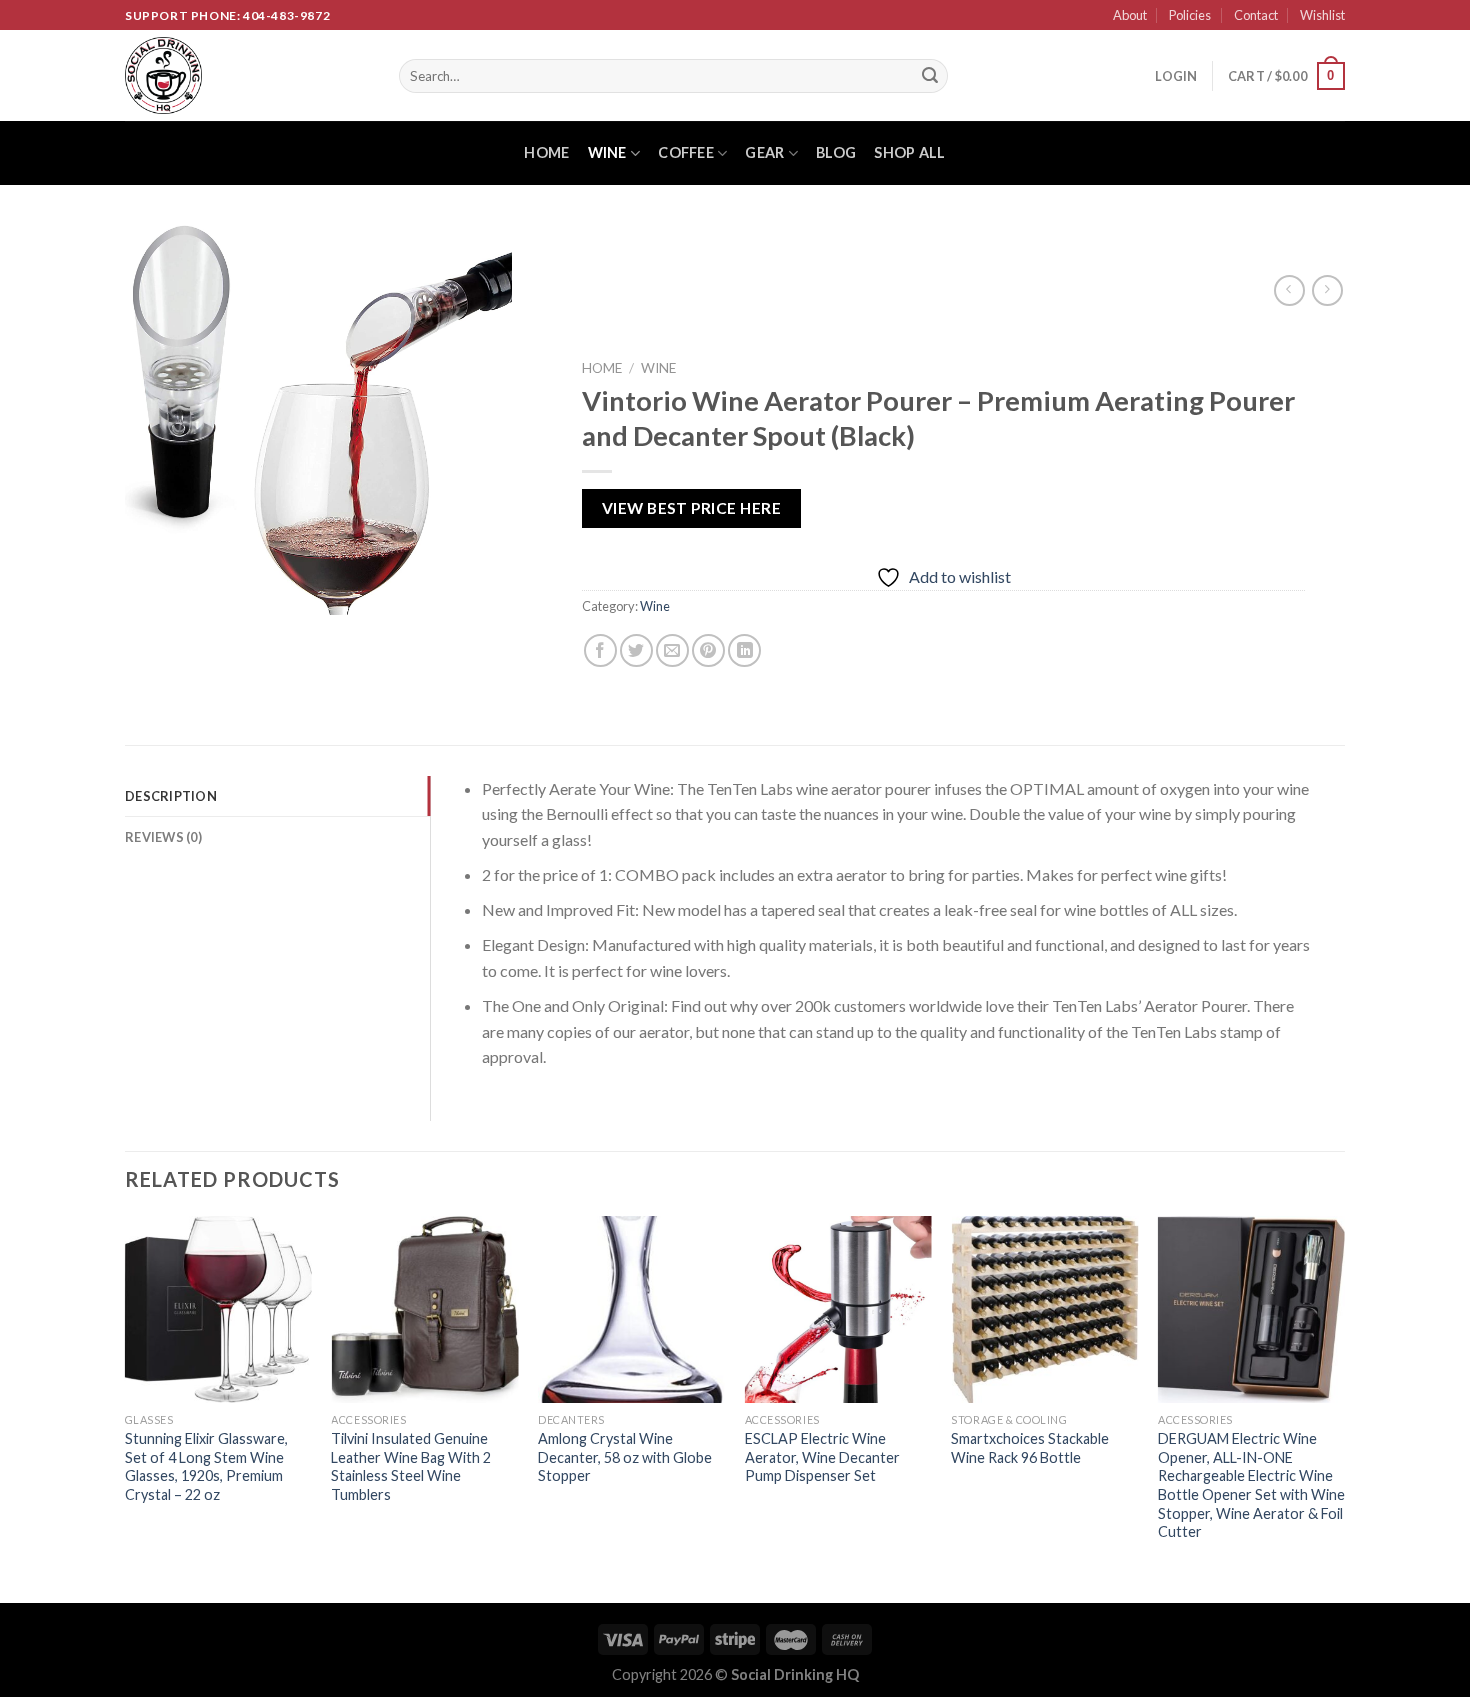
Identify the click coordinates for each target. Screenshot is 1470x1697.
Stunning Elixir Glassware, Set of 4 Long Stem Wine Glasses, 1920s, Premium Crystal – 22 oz (206, 1466)
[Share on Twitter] (636, 651)
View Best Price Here (690, 508)
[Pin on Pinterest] (708, 651)
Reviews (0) (163, 837)
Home (546, 152)
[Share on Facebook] (599, 651)
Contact (1256, 15)
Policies (1190, 15)
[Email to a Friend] (672, 651)
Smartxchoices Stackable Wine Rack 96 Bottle (1030, 1448)
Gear (764, 152)
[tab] (277, 796)
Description (171, 796)
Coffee (686, 152)
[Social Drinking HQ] (247, 75)
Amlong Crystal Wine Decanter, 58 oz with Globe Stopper (625, 1457)
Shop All (909, 152)
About (1130, 15)
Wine (607, 152)
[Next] (1344, 1408)
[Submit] (930, 76)
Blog (836, 152)
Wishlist (1322, 15)
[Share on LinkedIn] (744, 651)
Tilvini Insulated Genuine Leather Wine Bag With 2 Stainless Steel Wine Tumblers (411, 1466)
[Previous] (126, 1408)
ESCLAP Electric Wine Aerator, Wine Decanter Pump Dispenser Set (822, 1457)
